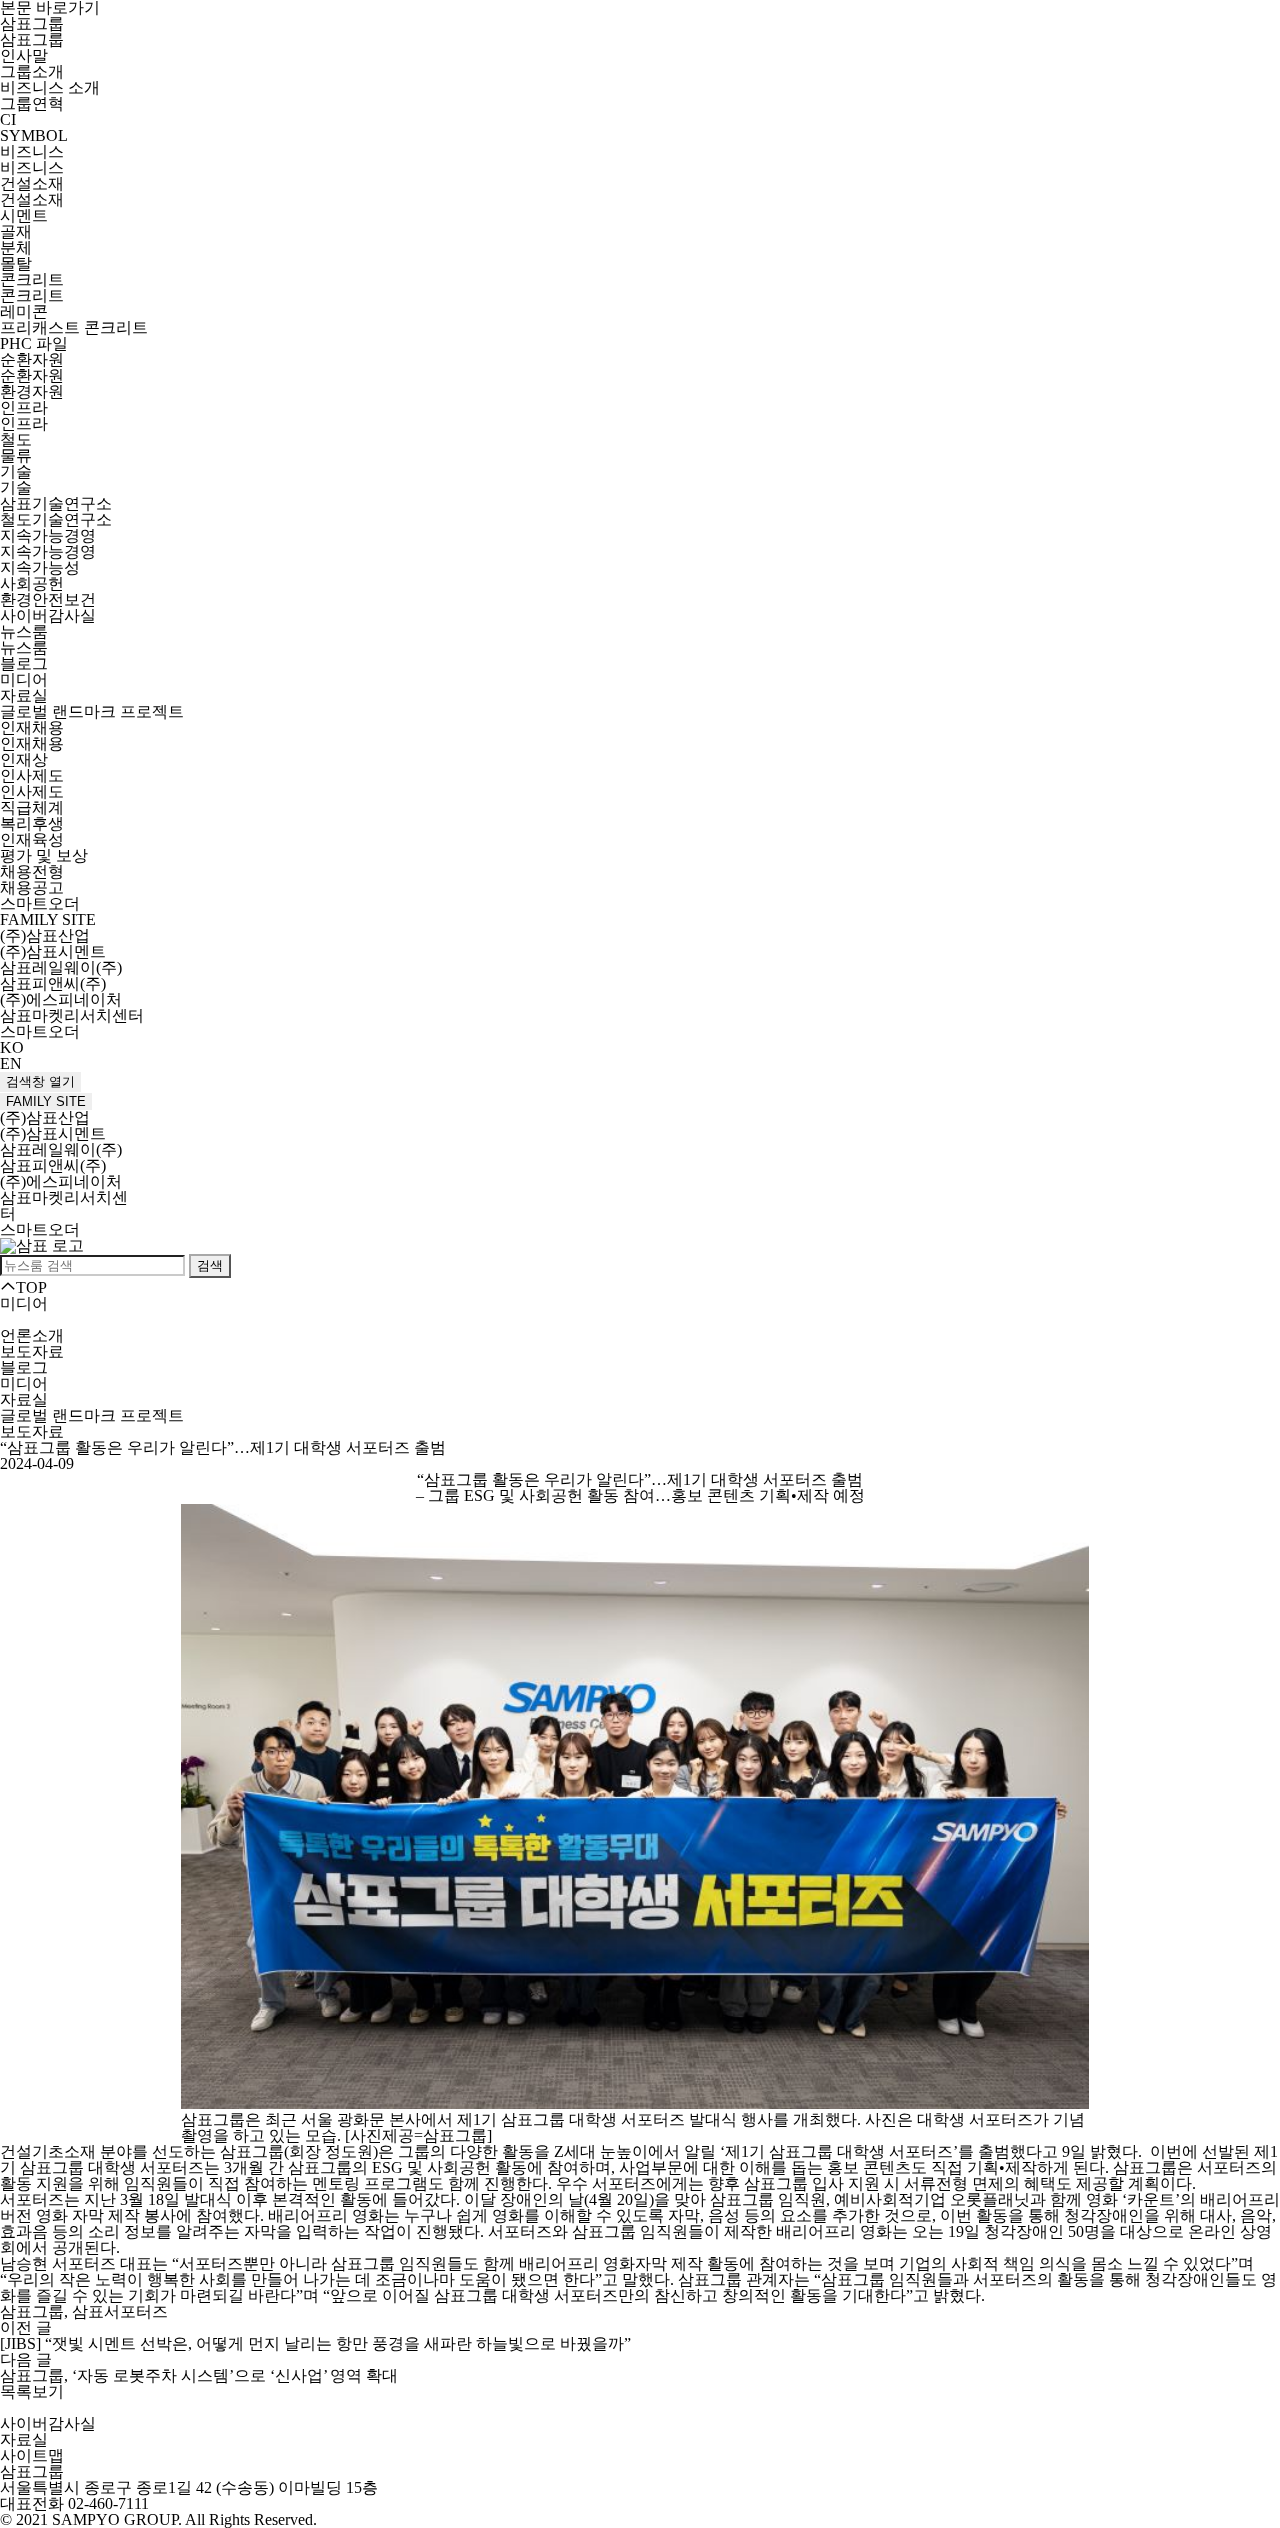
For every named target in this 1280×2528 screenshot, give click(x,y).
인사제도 (32, 775)
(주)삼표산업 (45, 935)
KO (12, 1047)
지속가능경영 (48, 535)
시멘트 (24, 215)
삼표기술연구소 (56, 503)
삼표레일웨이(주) (61, 967)
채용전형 (32, 871)
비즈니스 (32, 151)
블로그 (24, 663)
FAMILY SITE (46, 1101)
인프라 (24, 407)
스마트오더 (40, 903)
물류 (16, 455)
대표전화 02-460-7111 (74, 2503)
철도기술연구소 (56, 519)
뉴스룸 (24, 631)
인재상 (24, 759)
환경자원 (32, 391)
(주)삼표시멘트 (53, 951)
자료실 (24, 695)
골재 (16, 231)
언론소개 (32, 1335)
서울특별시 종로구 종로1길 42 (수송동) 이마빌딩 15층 (189, 2487)
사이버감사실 (48, 615)
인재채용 (32, 727)
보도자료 (32, 1351)
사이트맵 (32, 2455)
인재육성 (32, 839)
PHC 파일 (34, 343)
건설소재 (32, 183)
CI (8, 119)
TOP (31, 1287)
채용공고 (32, 887)
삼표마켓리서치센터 (72, 1015)
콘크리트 (32, 279)
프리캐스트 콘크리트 (74, 327)
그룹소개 (32, 71)
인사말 (24, 55)
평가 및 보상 (44, 855)
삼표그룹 (32, 23)
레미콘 (24, 311)
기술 (16, 471)
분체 (16, 247)
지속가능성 (40, 567)
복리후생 (32, 823)
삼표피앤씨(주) (53, 983)
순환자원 (32, 359)
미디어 (24, 679)
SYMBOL (34, 135)
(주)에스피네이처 (61, 999)
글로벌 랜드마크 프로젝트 (92, 711)
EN (11, 1063)
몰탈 (16, 263)
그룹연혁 (32, 103)
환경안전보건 (48, 599)
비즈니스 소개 (50, 87)
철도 (16, 439)
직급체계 (32, 807)
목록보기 (32, 2391)
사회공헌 (32, 583)
